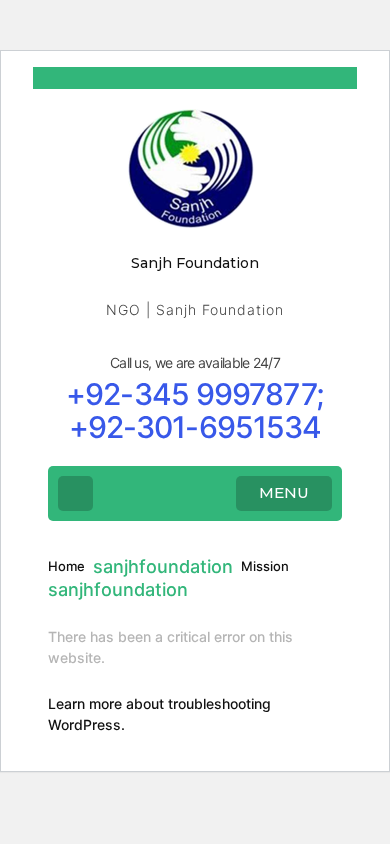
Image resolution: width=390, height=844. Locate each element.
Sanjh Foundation (195, 263)
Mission (265, 566)
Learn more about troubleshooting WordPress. (159, 714)
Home (66, 566)
